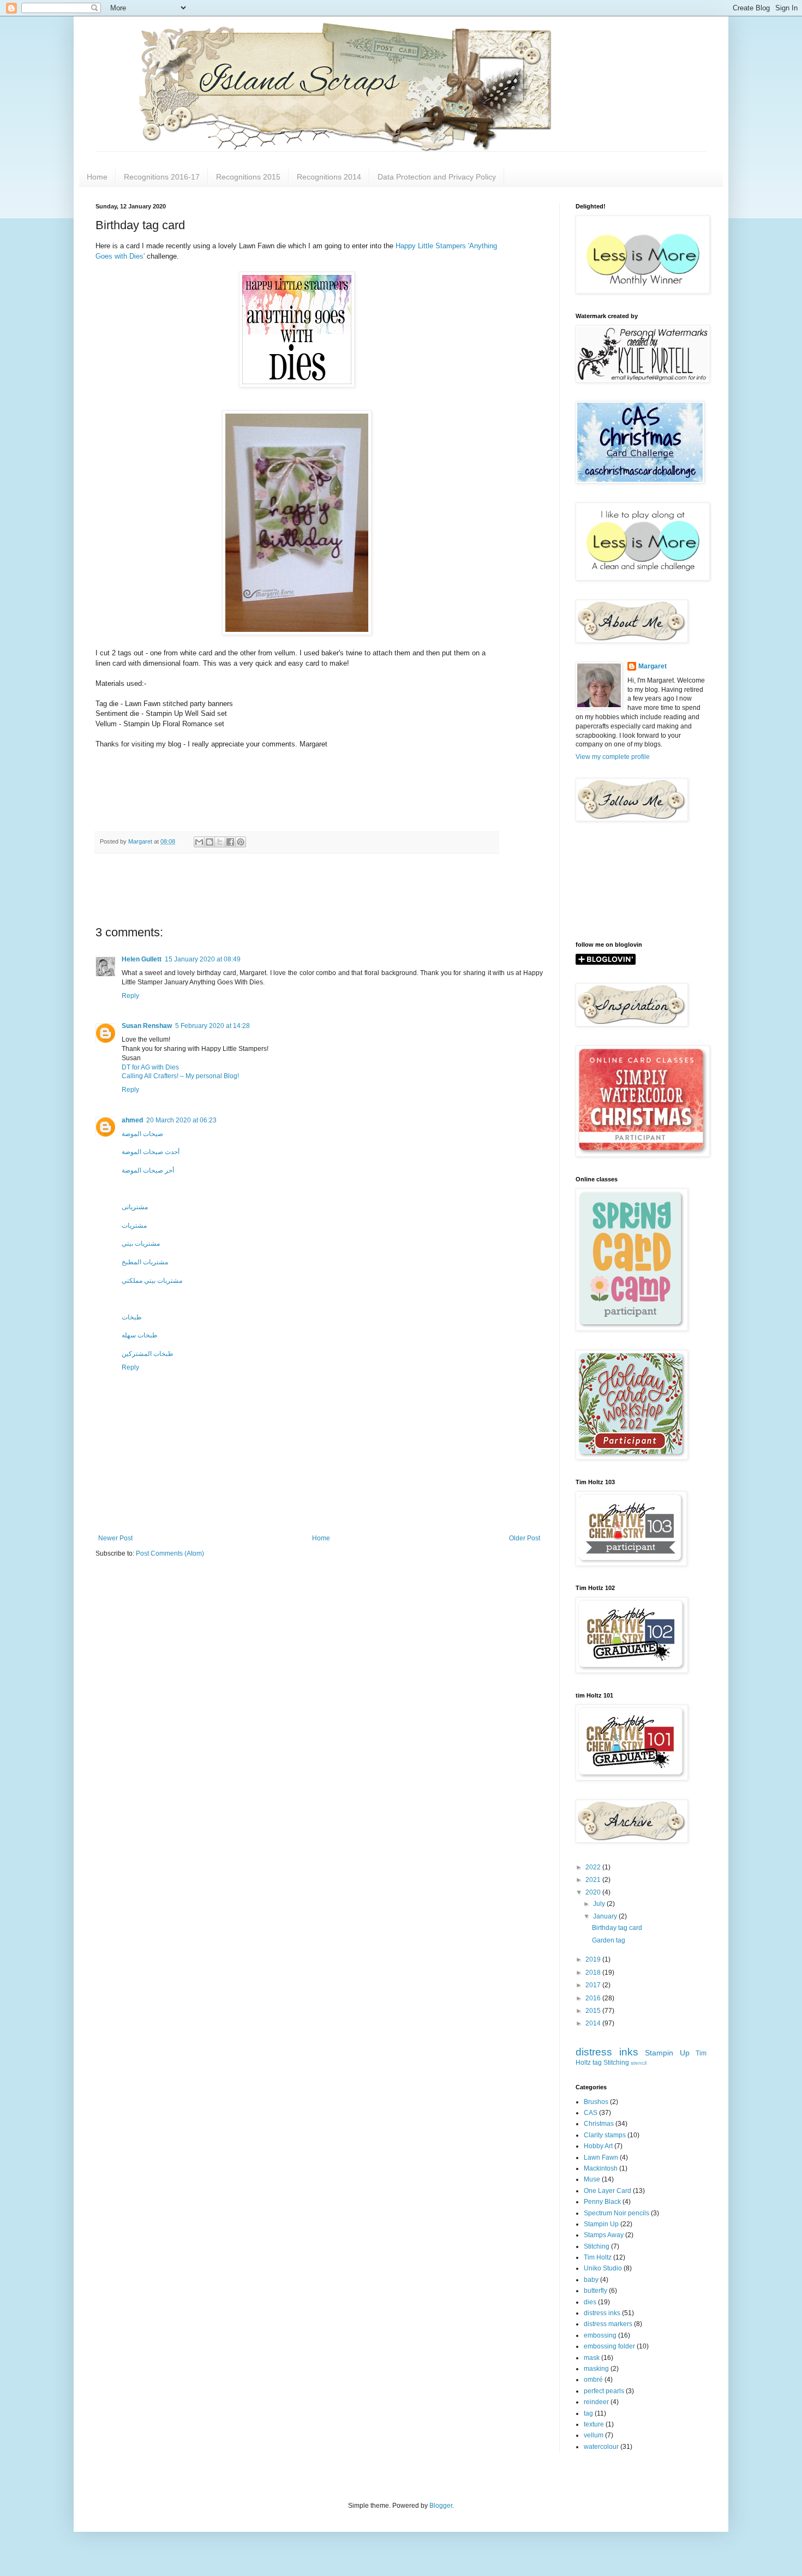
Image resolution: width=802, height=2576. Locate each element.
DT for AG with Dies (150, 1067)
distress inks (607, 2052)
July (600, 1904)
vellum (594, 2435)
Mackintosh (601, 2168)
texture (594, 2424)
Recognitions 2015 (248, 177)
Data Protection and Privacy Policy (437, 177)
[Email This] (199, 842)
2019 (594, 1959)
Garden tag (609, 1940)
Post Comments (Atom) (170, 1553)
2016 (594, 1998)
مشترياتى (135, 1207)
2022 (594, 1867)
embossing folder (609, 2346)
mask (592, 2358)
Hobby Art (598, 2146)
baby (591, 2280)
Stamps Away (604, 2235)
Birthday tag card (617, 1928)
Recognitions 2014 (329, 177)
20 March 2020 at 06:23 (181, 1120)
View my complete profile (613, 757)
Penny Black (602, 2202)
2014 (594, 2023)
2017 (594, 1985)
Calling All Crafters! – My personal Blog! (180, 1076)
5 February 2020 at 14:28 (213, 1026)
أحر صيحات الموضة (148, 1170)
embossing (600, 2335)
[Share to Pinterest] (241, 842)
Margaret (653, 666)
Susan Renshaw (147, 1026)
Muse (592, 2179)
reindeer (596, 2402)
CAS (591, 2113)
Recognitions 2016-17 (162, 177)
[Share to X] (220, 842)
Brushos (596, 2102)
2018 (594, 1973)
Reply (130, 996)
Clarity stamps (605, 2135)
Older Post (525, 1538)
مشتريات (134, 1226)
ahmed (132, 1120)
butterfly (595, 2291)
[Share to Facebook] (230, 842)
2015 (594, 2011)
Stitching (616, 2063)
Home (97, 177)
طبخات (132, 1317)
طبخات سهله (140, 1335)
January (606, 1916)
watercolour (601, 2447)
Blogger (441, 2506)
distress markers (608, 2324)
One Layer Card (608, 2191)
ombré (593, 2380)
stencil (639, 2063)
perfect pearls (604, 2391)
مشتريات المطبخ (145, 1262)
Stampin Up (667, 2053)
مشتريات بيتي (141, 1244)
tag (597, 2063)
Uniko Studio (603, 2268)
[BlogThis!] (210, 842)
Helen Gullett (142, 959)
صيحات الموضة (142, 1134)
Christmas (599, 2124)
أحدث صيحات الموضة (151, 1152)
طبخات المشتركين (148, 1354)
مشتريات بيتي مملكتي (152, 1281)
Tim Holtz (598, 2257)
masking (596, 2369)
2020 (594, 1892)
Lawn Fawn (601, 2157)
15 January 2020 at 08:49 (203, 959)
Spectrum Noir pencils (617, 2213)
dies (590, 2302)
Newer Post (115, 1538)
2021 (594, 1880)
